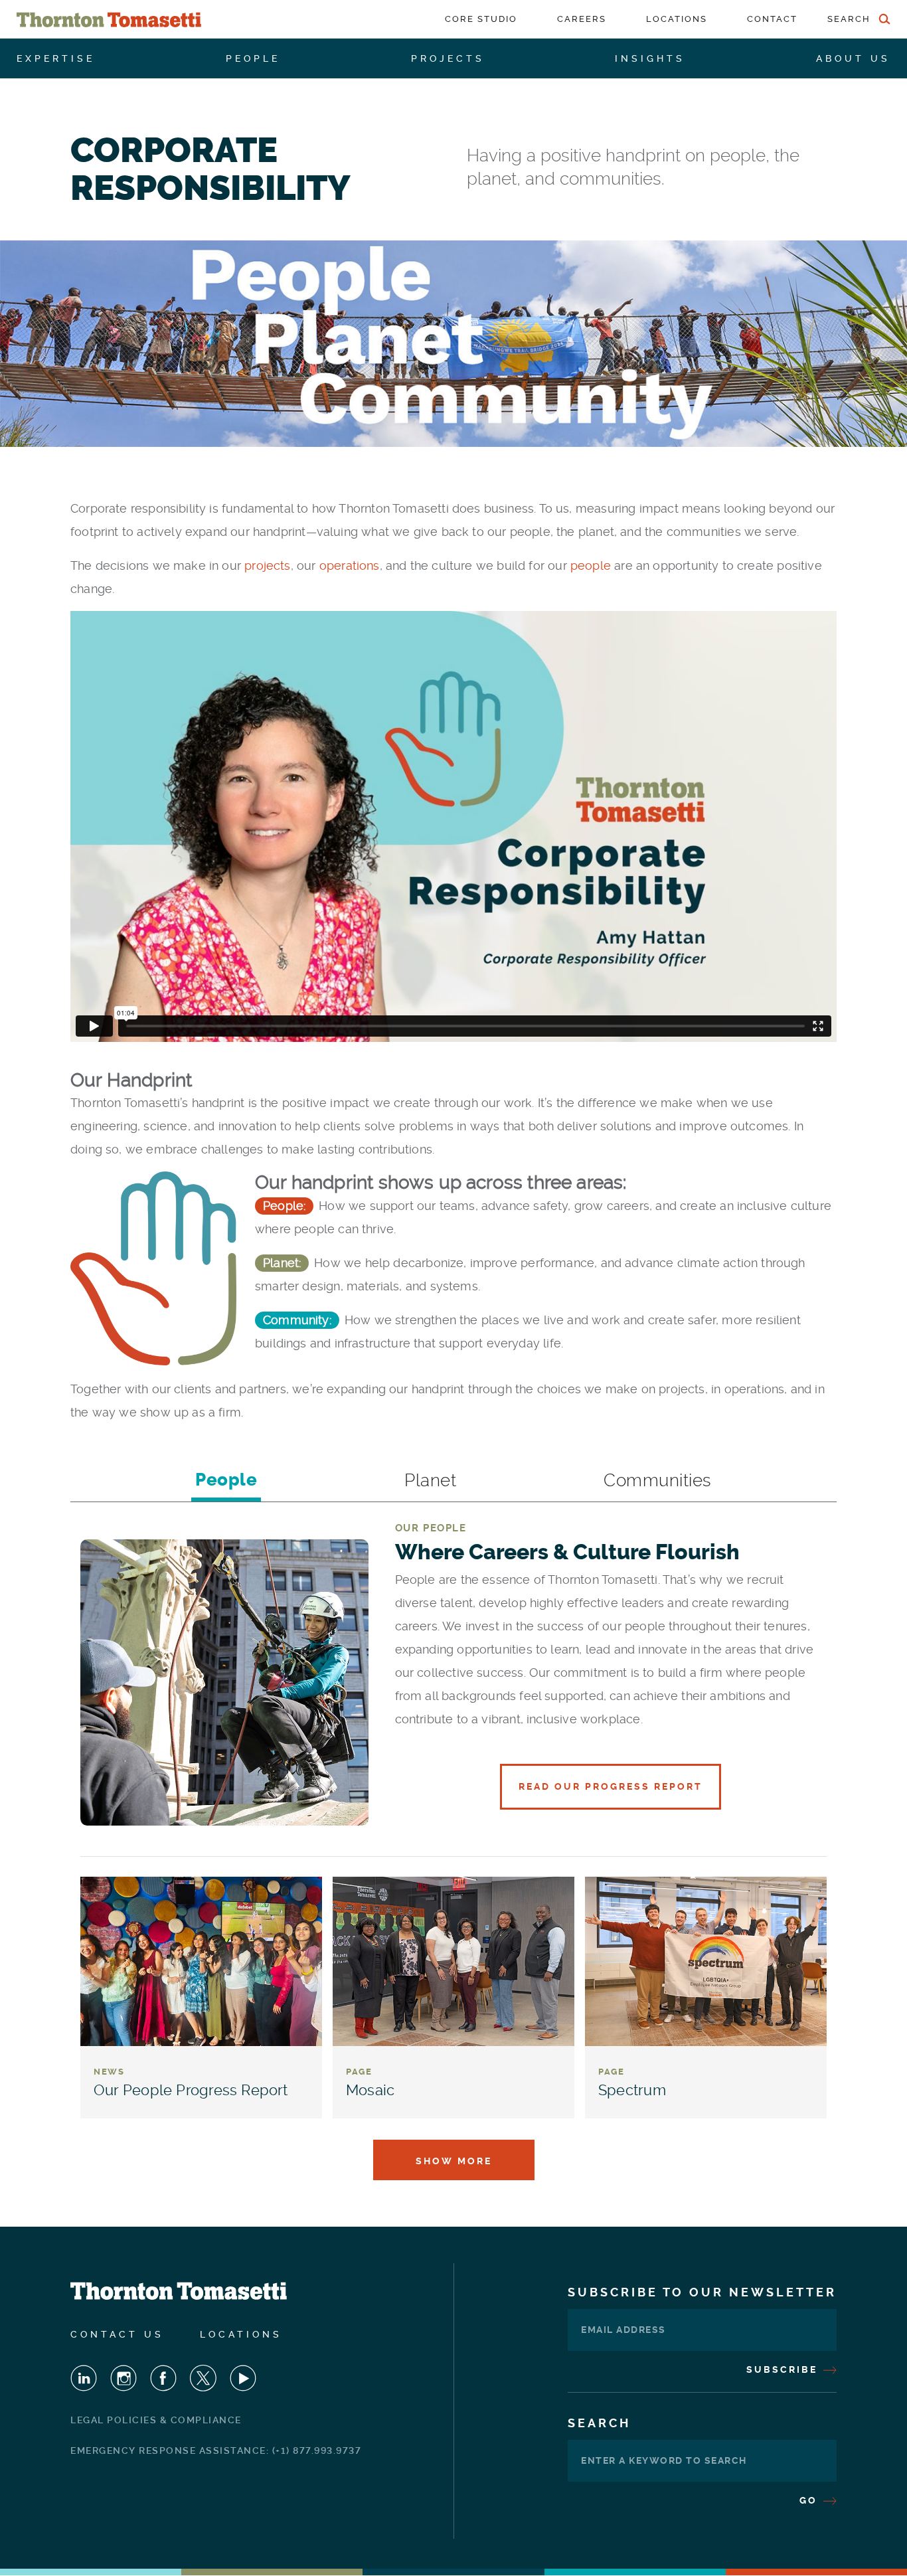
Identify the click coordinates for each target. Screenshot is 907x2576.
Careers (582, 19)
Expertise (56, 58)
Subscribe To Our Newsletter (702, 2292)
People (253, 58)
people (592, 565)
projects (267, 565)
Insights (650, 58)
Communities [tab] (658, 1480)
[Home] (109, 20)
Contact (772, 19)
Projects (448, 58)
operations (350, 565)
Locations (677, 19)
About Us (853, 58)
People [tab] (226, 1480)
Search (599, 2423)
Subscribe (784, 2369)
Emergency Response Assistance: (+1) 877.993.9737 (216, 2450)
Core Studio (481, 19)
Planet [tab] (430, 1480)
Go (810, 2500)
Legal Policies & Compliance (156, 2420)
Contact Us (117, 2334)
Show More (454, 2161)
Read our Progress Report (611, 1786)
